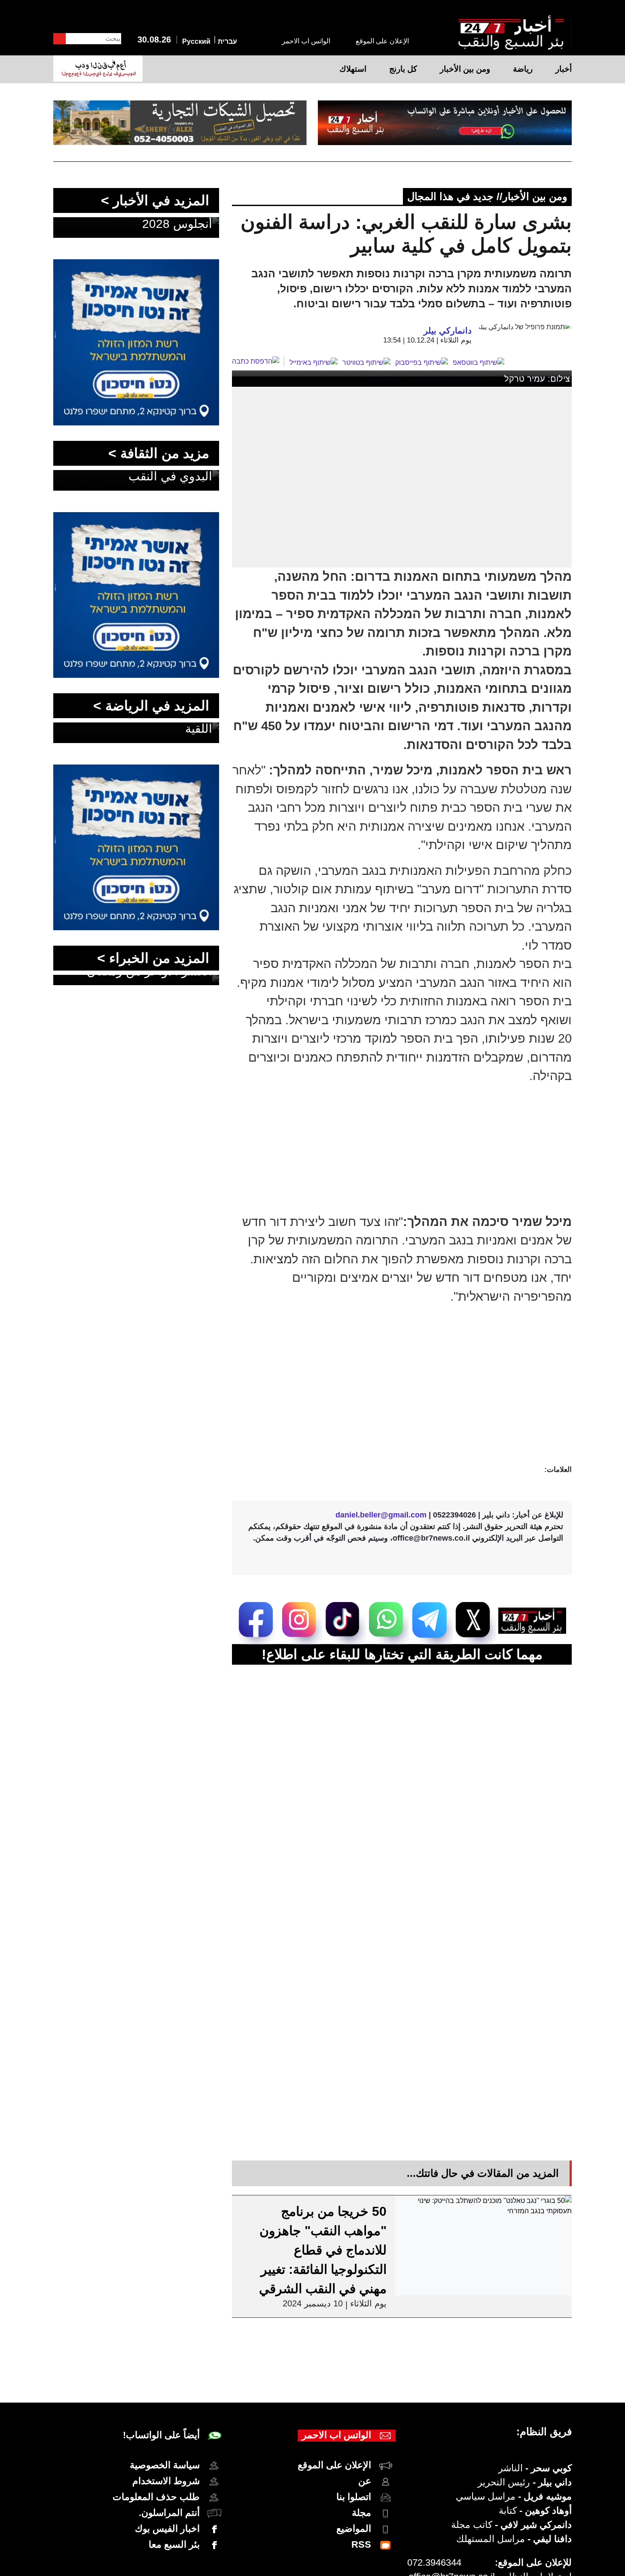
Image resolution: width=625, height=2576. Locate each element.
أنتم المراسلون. (169, 2513)
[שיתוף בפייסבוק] (422, 363)
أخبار (564, 69)
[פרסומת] (445, 123)
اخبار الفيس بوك (167, 2529)
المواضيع (354, 2529)
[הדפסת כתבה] (258, 361)
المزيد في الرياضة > (151, 706)
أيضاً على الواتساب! (161, 2435)
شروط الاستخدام (166, 2481)
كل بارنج (403, 69)
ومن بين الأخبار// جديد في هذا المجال (487, 196)
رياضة (523, 69)
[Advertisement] (392, 1398)
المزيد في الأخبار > (155, 200)
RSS (361, 2544)
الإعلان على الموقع (382, 41)
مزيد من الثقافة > (159, 453)
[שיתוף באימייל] (314, 363)
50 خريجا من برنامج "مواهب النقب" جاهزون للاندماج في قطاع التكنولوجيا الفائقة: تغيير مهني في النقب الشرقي (323, 2250)
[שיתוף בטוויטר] (366, 363)
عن (365, 2481)
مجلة (361, 2513)
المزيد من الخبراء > (153, 958)
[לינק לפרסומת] (136, 264)
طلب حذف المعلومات (156, 2497)
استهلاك (353, 69)
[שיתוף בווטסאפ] (479, 363)
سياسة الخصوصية (165, 2465)
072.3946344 (434, 2562)
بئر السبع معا (174, 2544)
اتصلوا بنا (354, 2497)
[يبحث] (59, 39)
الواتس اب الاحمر (306, 41)
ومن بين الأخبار (465, 69)
